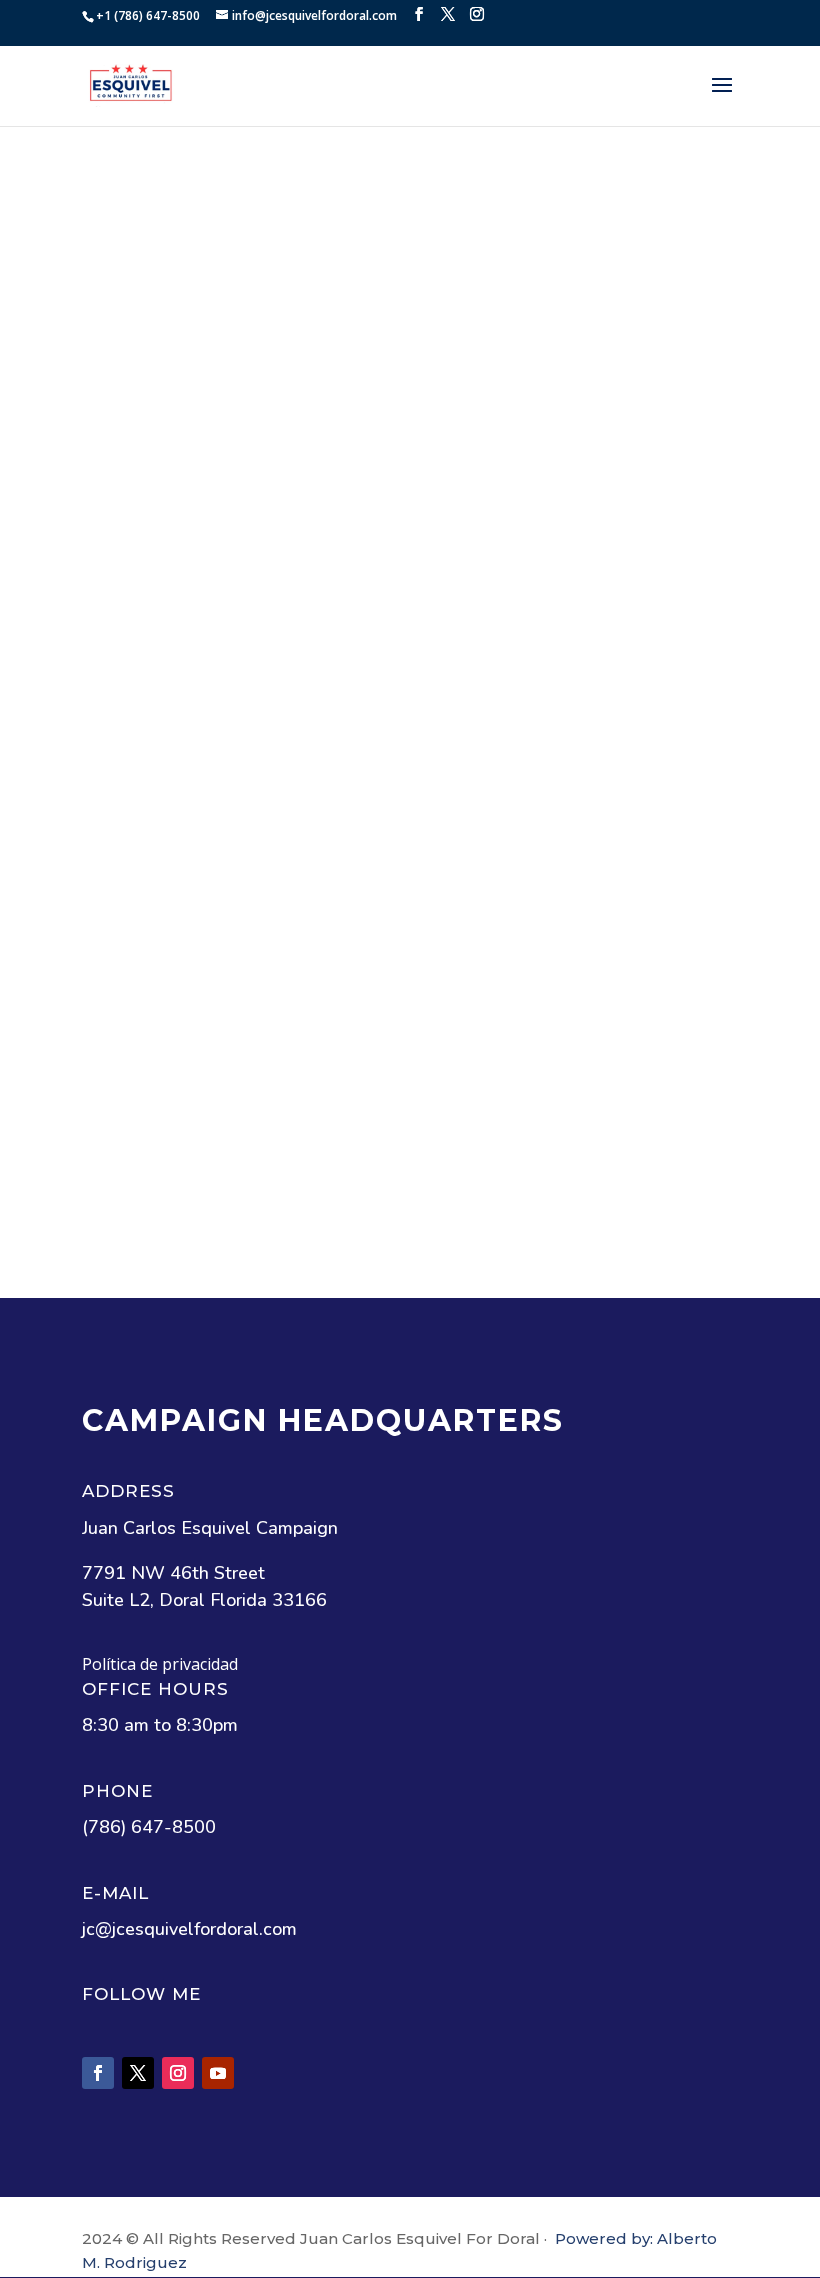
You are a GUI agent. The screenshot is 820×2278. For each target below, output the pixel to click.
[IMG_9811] (246, 323)
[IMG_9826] (574, 820)
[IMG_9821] (574, 1069)
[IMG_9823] (246, 1069)
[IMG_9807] (246, 572)
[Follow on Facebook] (98, 2073)
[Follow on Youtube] (218, 2073)
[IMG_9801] (246, 820)
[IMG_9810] (574, 323)
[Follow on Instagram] (178, 2073)
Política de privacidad (160, 1664)
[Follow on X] (138, 2073)
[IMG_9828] (574, 572)
